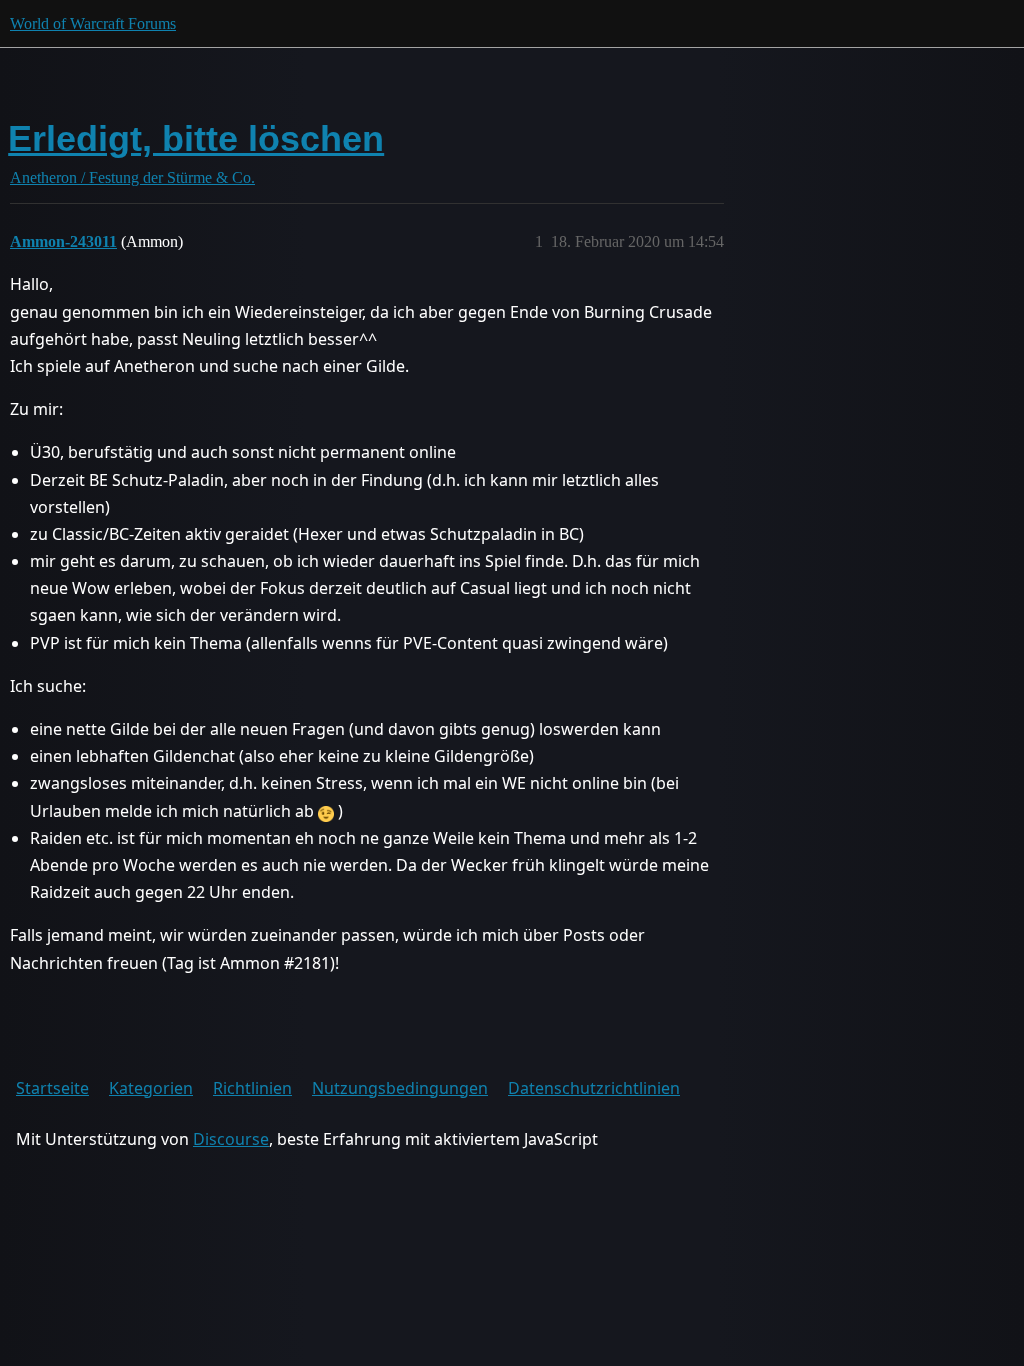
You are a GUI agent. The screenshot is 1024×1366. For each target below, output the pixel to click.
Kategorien (151, 1088)
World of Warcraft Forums (93, 23)
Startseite (52, 1088)
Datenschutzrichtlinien (594, 1088)
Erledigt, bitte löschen (196, 138)
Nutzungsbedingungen (400, 1088)
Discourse (231, 1139)
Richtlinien (252, 1088)
